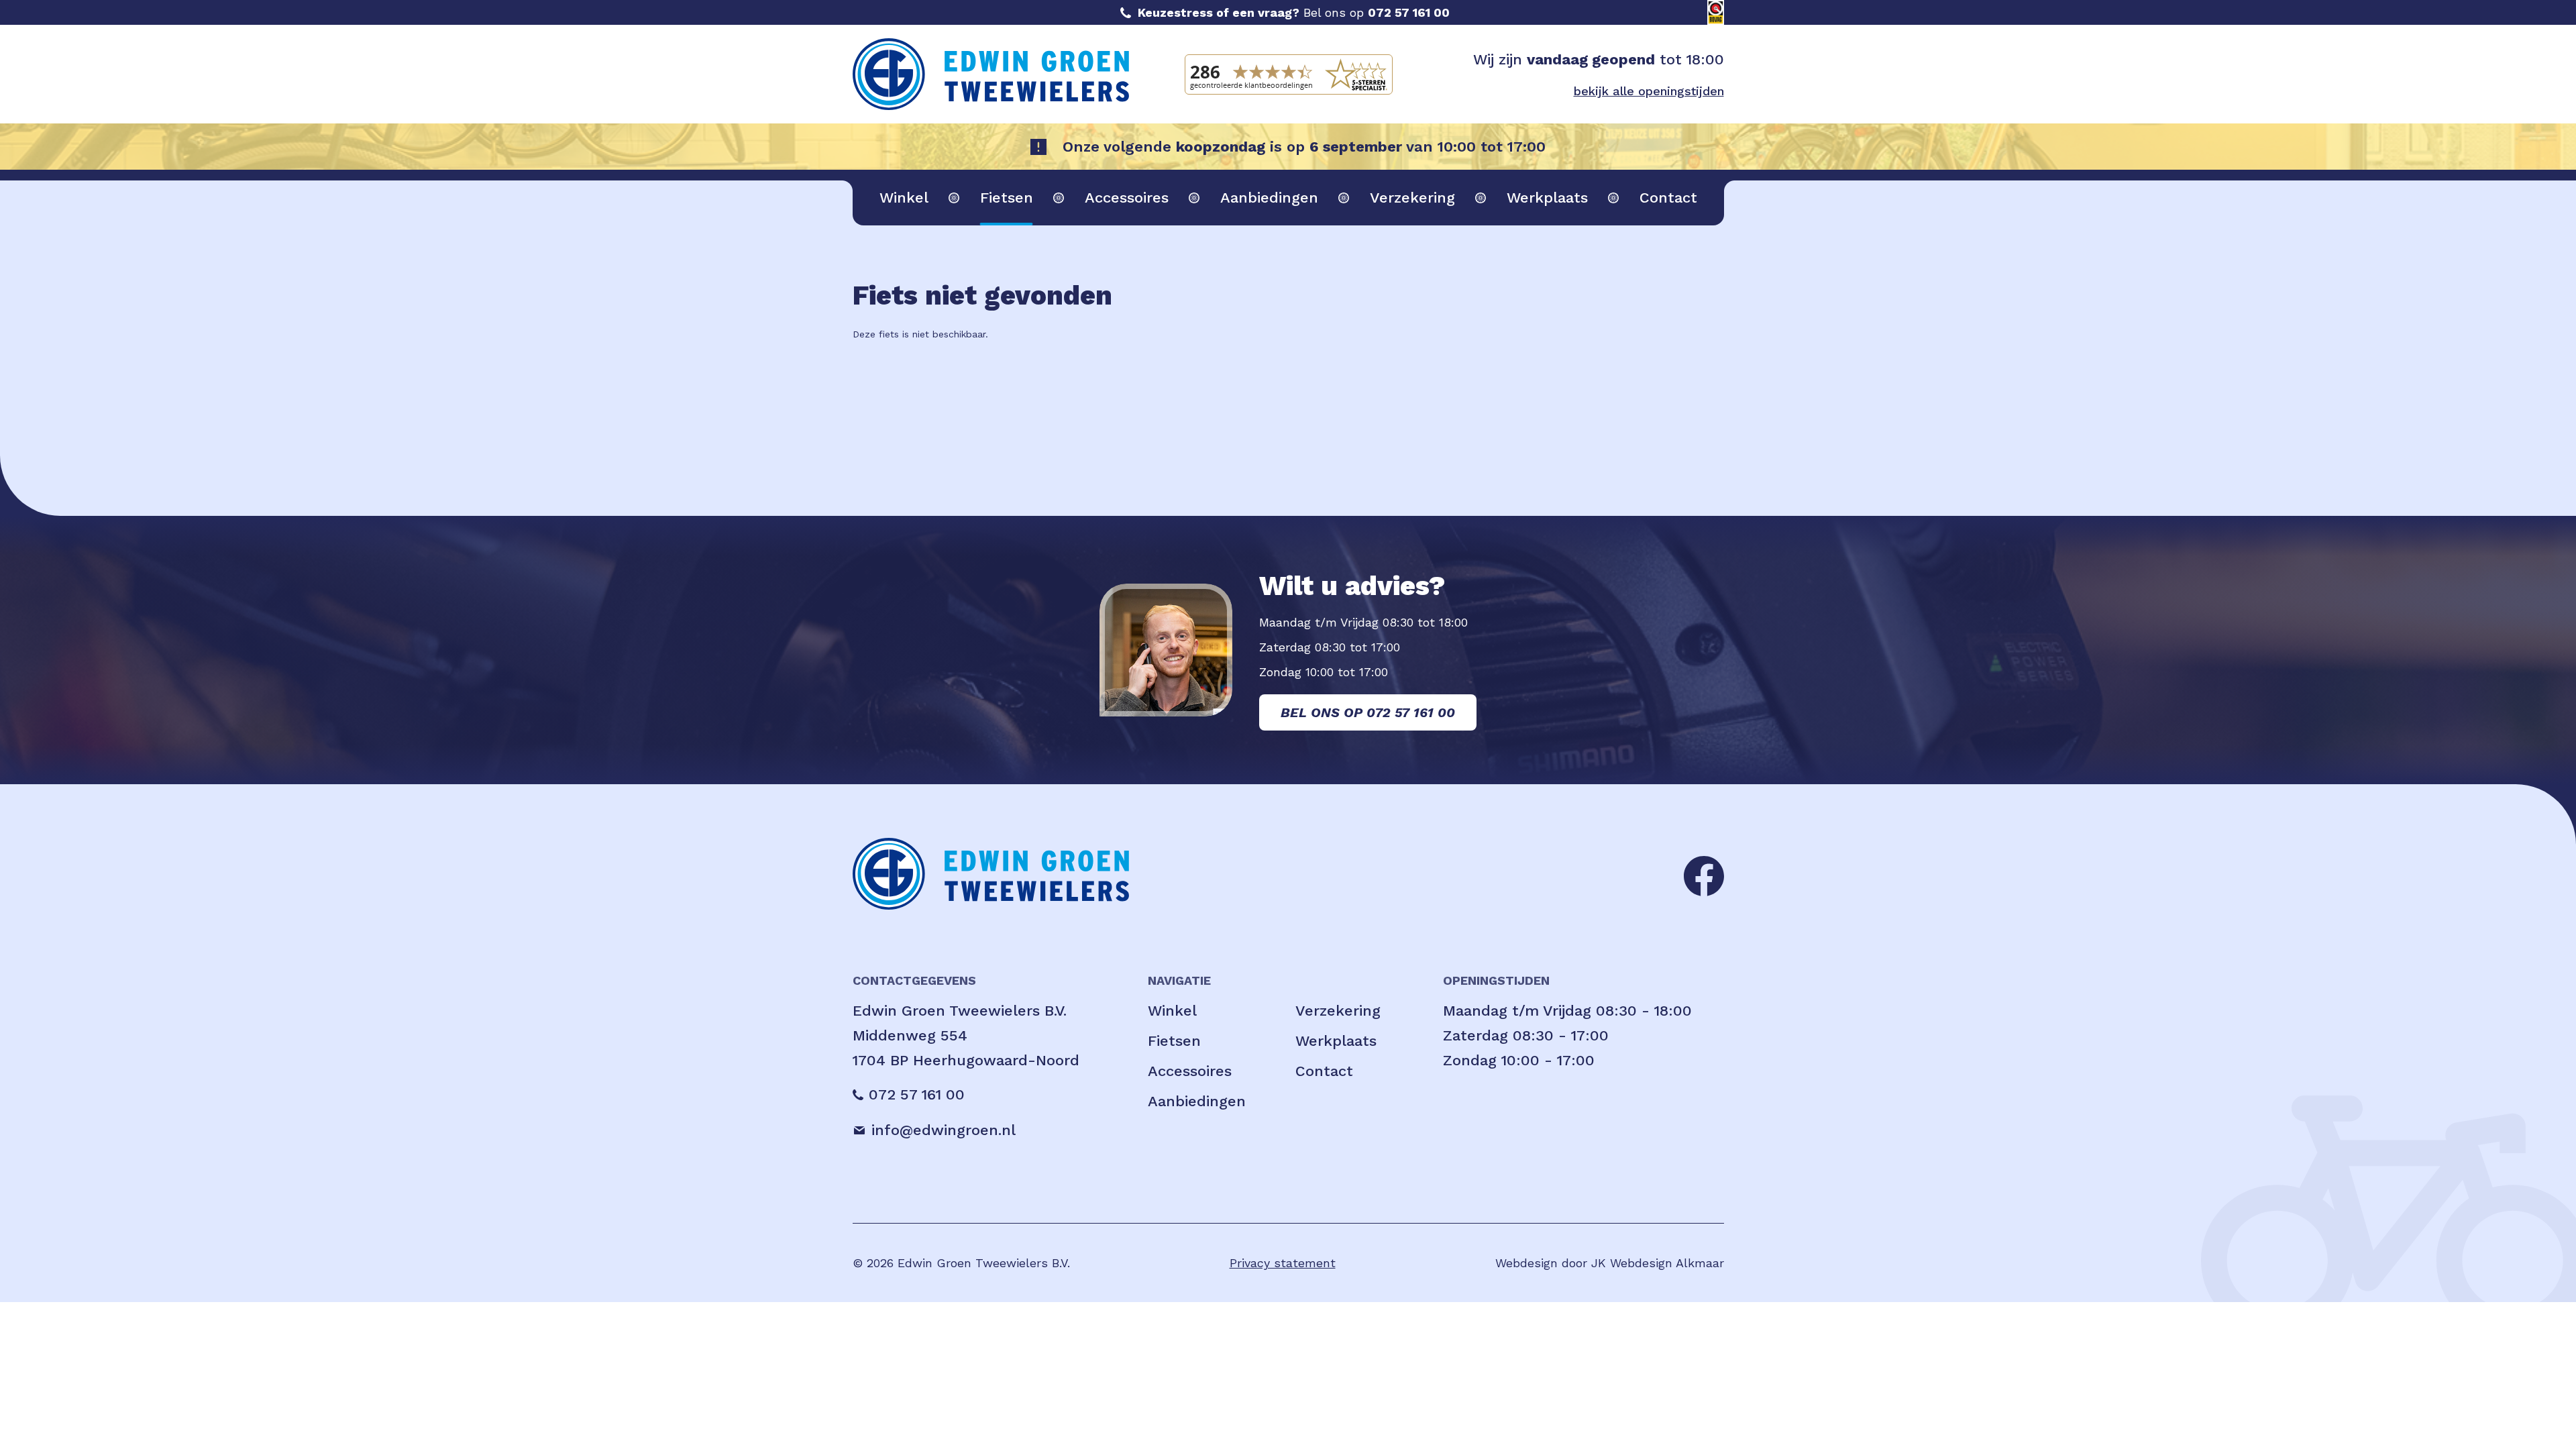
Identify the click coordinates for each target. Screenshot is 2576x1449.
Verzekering (1412, 198)
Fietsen (1007, 198)
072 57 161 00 (1409, 12)
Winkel (904, 198)
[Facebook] (1704, 875)
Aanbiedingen (1269, 198)
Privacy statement (1283, 1263)
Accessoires (1127, 198)
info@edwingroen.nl (944, 1130)
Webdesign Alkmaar (1667, 1263)
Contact (1668, 198)
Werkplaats (1547, 198)
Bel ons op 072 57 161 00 (1368, 712)
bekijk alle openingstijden (1649, 91)
